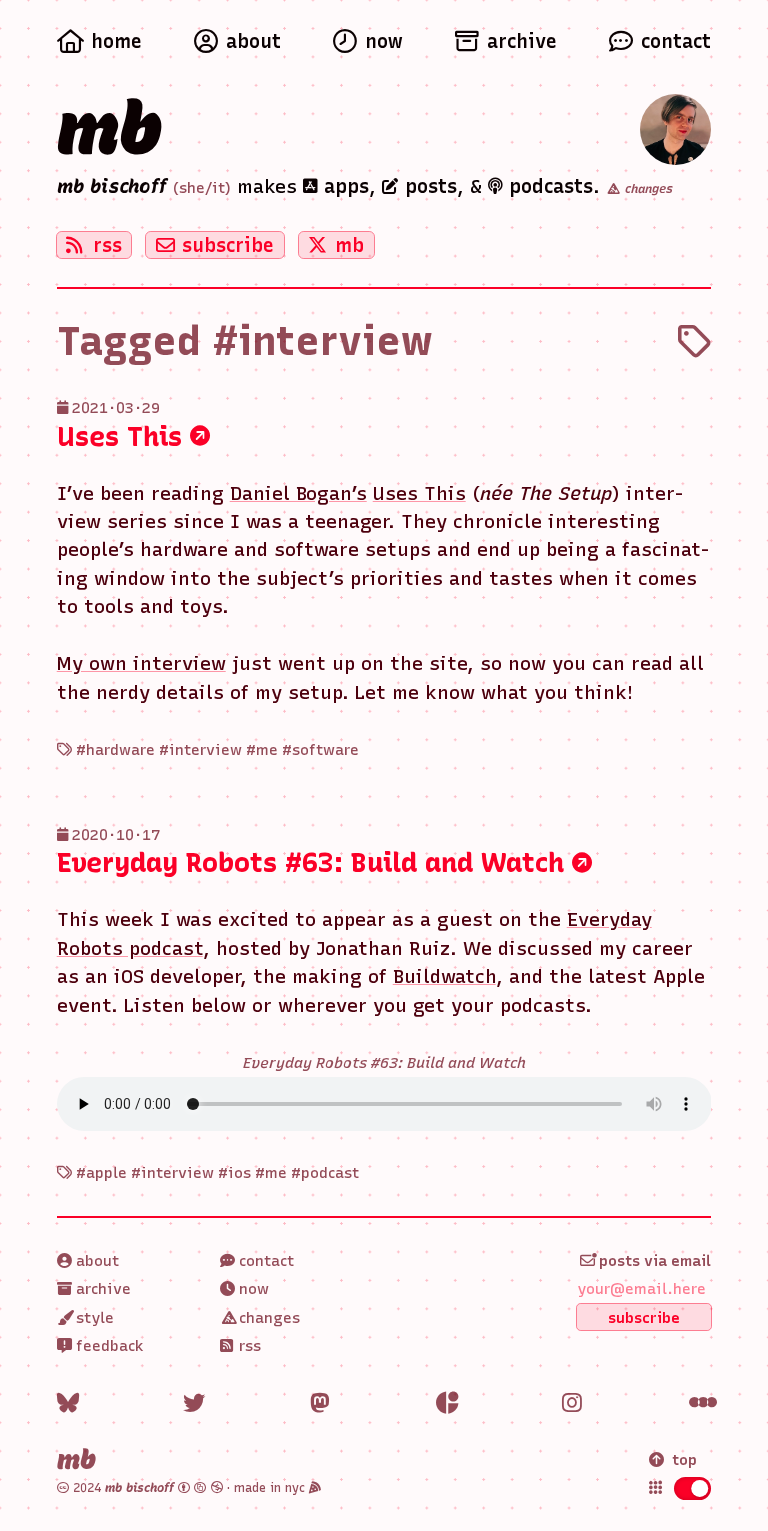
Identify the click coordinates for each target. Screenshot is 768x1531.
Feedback (108, 1346)
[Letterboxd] (700, 1403)
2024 (121, 1487)
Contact (264, 1261)
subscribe (228, 245)
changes (647, 189)
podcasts (548, 186)
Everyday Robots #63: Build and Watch (314, 862)
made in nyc (271, 1487)
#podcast (325, 1173)
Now (252, 1289)
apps (343, 186)
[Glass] (447, 1403)
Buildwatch (444, 976)
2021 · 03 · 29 (116, 408)
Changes (267, 1318)
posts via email (653, 1261)
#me (262, 750)
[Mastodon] (321, 1403)
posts (428, 186)
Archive (101, 1289)
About (95, 1261)
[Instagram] (573, 1403)
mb (110, 128)
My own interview (141, 663)
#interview (200, 750)
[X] (194, 1403)
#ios (234, 1173)
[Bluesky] (68, 1403)
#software (320, 750)
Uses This (123, 436)
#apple (101, 1173)
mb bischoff (112, 186)
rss (107, 245)
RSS (248, 1346)
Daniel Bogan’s (298, 493)
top (684, 1460)
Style (93, 1318)
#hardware (115, 750)
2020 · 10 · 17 (116, 835)
